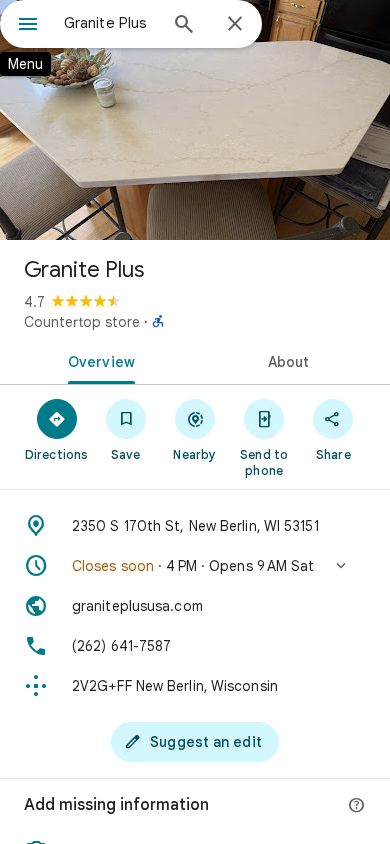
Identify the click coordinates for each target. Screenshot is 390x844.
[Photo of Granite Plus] (195, 120)
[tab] (97, 360)
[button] (195, 566)
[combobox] (110, 23)
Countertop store (82, 322)
